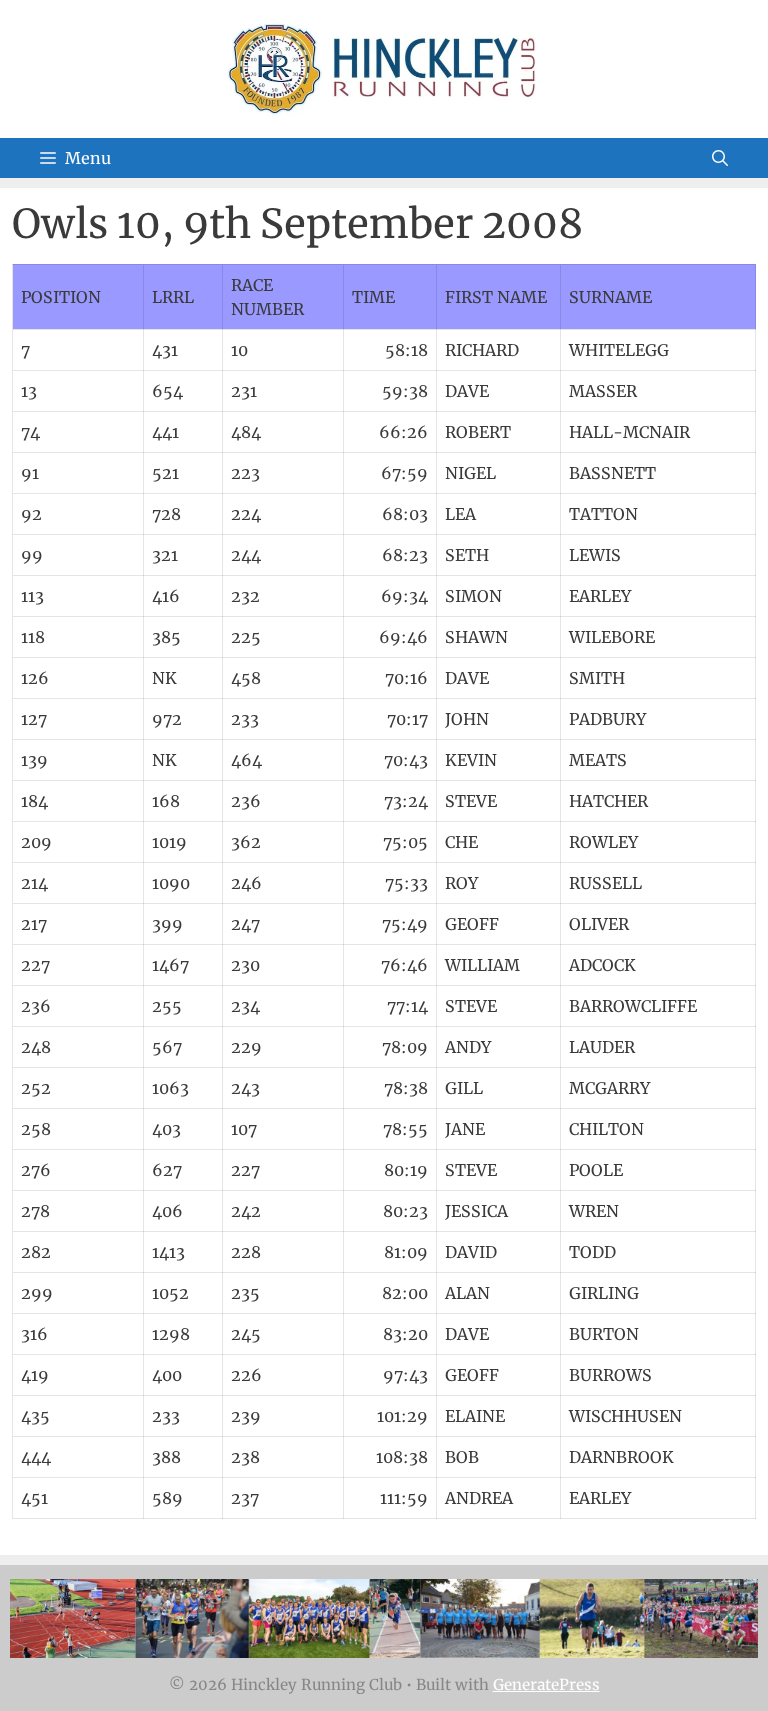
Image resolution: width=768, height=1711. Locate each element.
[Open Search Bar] (720, 158)
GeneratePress (546, 1684)
